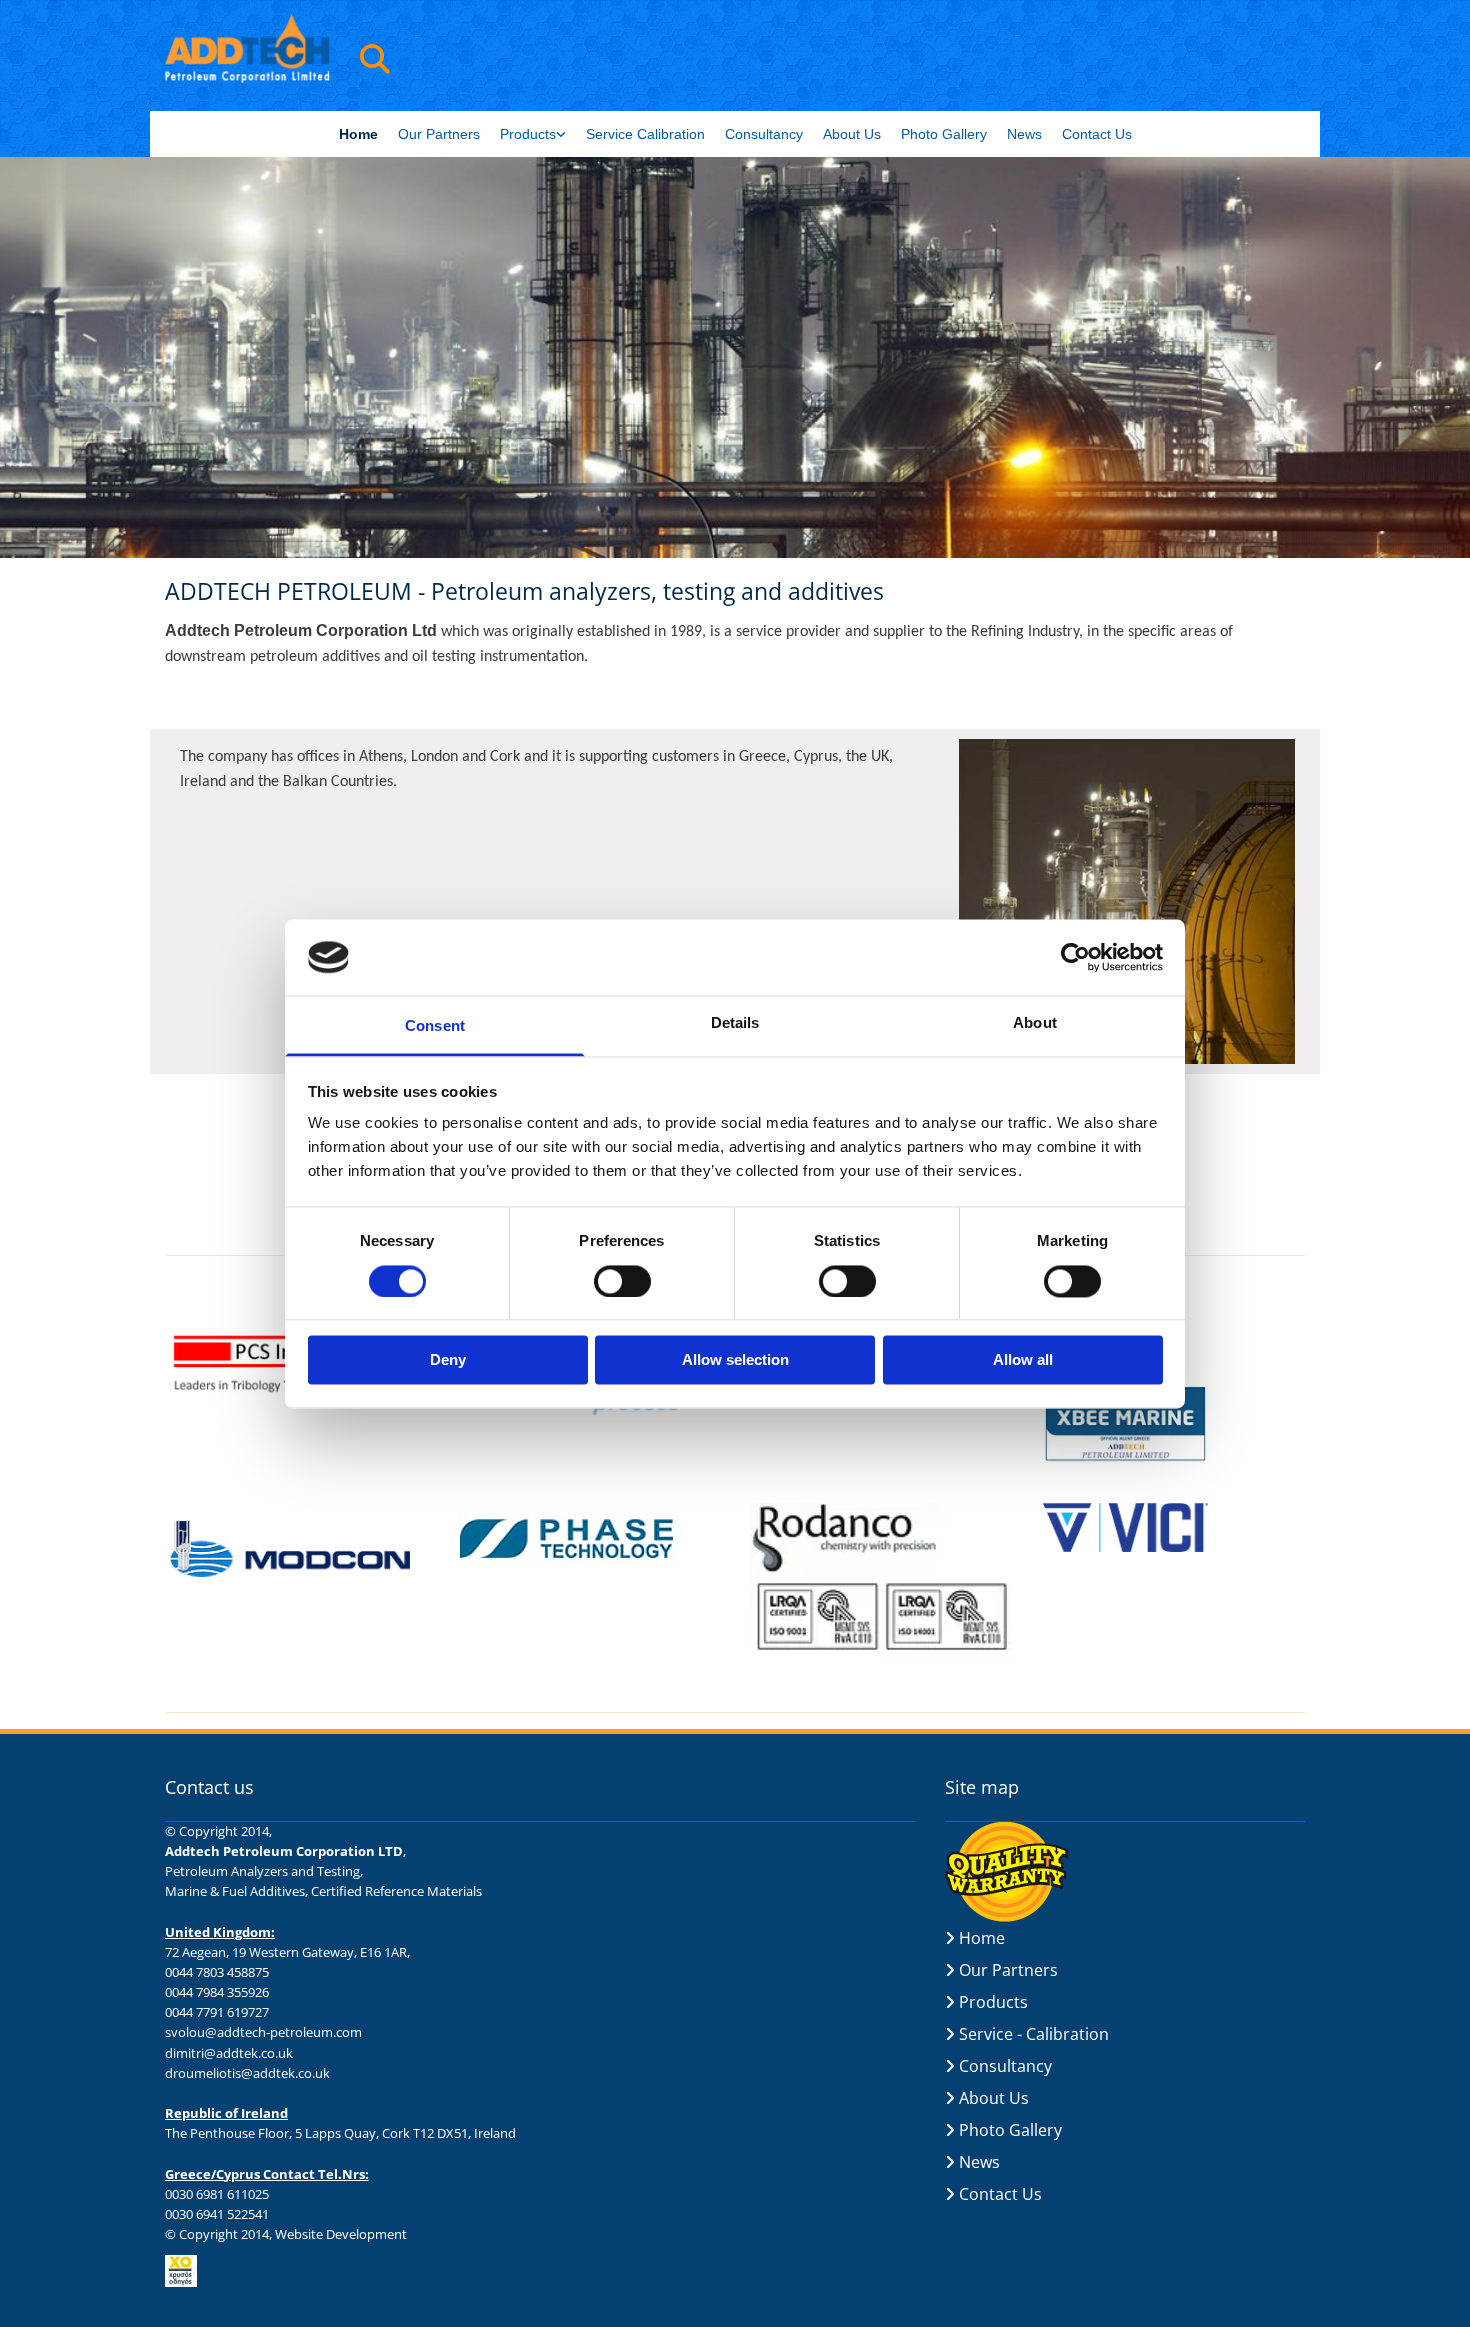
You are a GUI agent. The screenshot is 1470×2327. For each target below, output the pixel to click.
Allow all (1023, 1360)
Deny (448, 1360)
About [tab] (1035, 1023)
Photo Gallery (944, 134)
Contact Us (1097, 134)
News (1024, 134)
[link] (533, 134)
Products (528, 134)
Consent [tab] (435, 1026)
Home (358, 134)
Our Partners (439, 134)
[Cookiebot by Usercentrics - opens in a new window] (1075, 957)
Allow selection (735, 1360)
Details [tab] (735, 1023)
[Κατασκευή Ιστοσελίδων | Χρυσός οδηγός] (540, 2271)
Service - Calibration (1034, 2034)
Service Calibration (645, 134)
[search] (375, 59)
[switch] (622, 1281)
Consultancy (764, 134)
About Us (852, 134)
